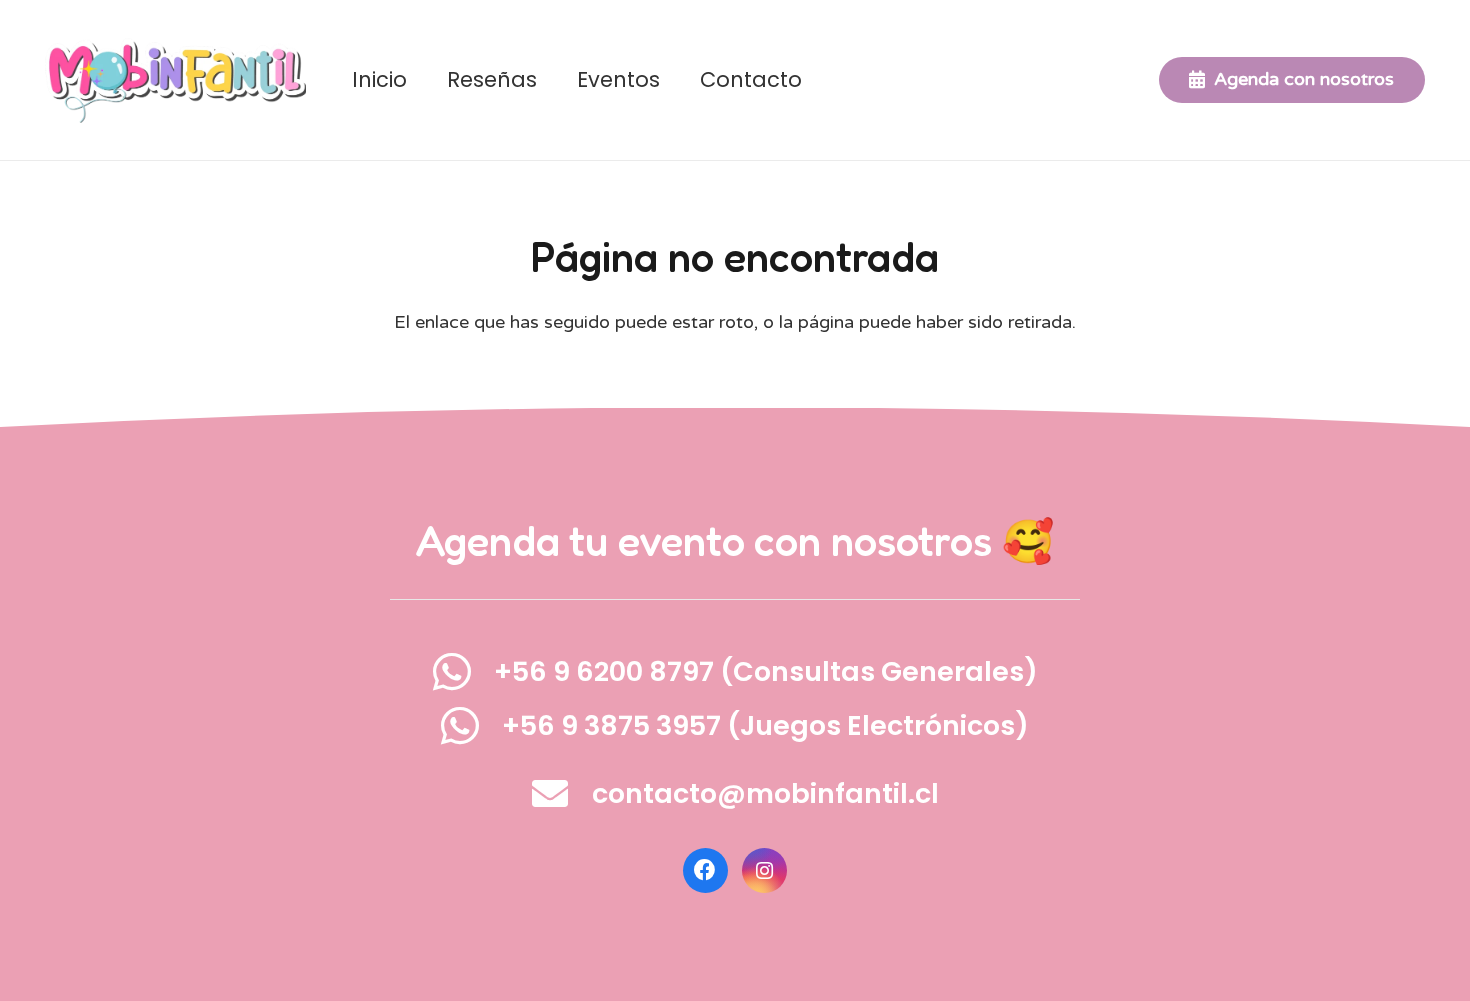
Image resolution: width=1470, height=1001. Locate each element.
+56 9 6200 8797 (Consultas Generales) (766, 671)
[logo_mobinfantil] (175, 80)
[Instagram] (764, 870)
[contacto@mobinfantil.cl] (562, 794)
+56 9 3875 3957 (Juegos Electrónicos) (765, 725)
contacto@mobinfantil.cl (765, 793)
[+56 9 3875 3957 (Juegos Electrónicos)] (472, 725)
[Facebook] (705, 870)
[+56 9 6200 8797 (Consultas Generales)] (463, 671)
